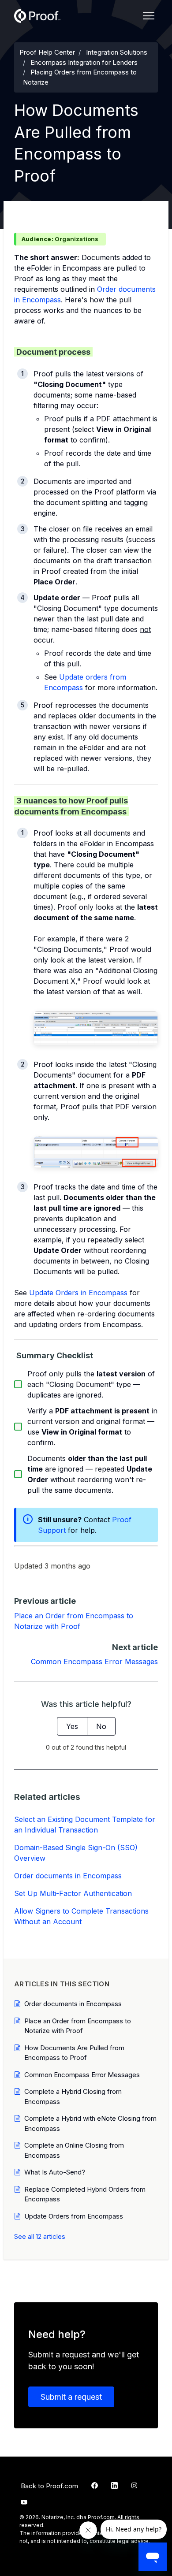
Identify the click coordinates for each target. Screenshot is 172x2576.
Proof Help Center (47, 52)
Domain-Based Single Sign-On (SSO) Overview (76, 1853)
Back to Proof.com (49, 2486)
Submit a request (71, 2397)
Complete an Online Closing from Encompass (74, 2150)
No (101, 1726)
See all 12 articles (40, 2236)
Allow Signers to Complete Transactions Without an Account (81, 1916)
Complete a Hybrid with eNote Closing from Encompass (90, 2123)
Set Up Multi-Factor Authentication (73, 1893)
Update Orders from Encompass (74, 2216)
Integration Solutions (117, 52)
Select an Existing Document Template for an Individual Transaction (85, 1825)
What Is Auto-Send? (55, 2172)
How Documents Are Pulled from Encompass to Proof (74, 2053)
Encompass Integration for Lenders (84, 62)
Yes (72, 1726)
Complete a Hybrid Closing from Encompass (73, 2096)
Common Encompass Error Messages (94, 1662)
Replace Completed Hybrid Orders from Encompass (85, 2194)
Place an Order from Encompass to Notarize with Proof (78, 2026)
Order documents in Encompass (68, 1876)
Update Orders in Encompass (78, 1293)
